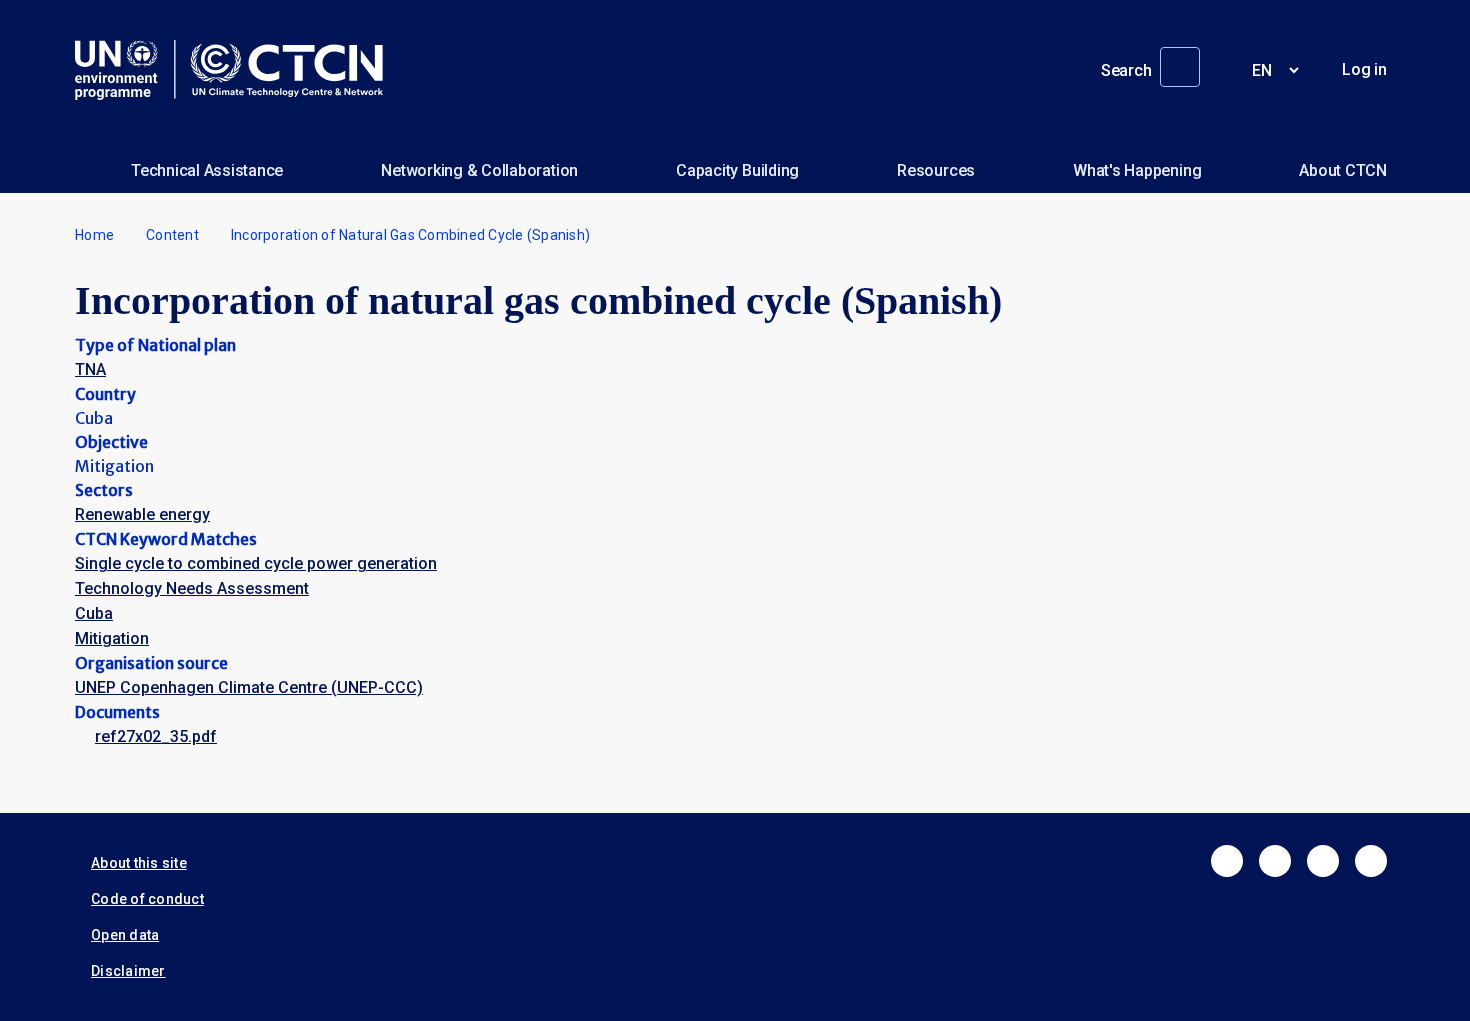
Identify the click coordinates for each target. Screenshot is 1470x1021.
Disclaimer (128, 971)
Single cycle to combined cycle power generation (256, 563)
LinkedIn (1323, 861)
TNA (90, 369)
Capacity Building (737, 170)
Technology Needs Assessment (192, 588)
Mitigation (112, 638)
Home (94, 235)
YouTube (1371, 861)
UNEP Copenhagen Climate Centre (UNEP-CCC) (249, 687)
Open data (125, 935)
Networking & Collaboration (479, 170)
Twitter (1275, 861)
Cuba (94, 613)
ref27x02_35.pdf (156, 736)
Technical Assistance (207, 170)
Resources (936, 170)
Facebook (1227, 861)
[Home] (237, 70)
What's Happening (1137, 170)
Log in (1364, 69)
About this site (139, 863)
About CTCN (1343, 170)
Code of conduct (147, 899)
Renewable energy (142, 514)
